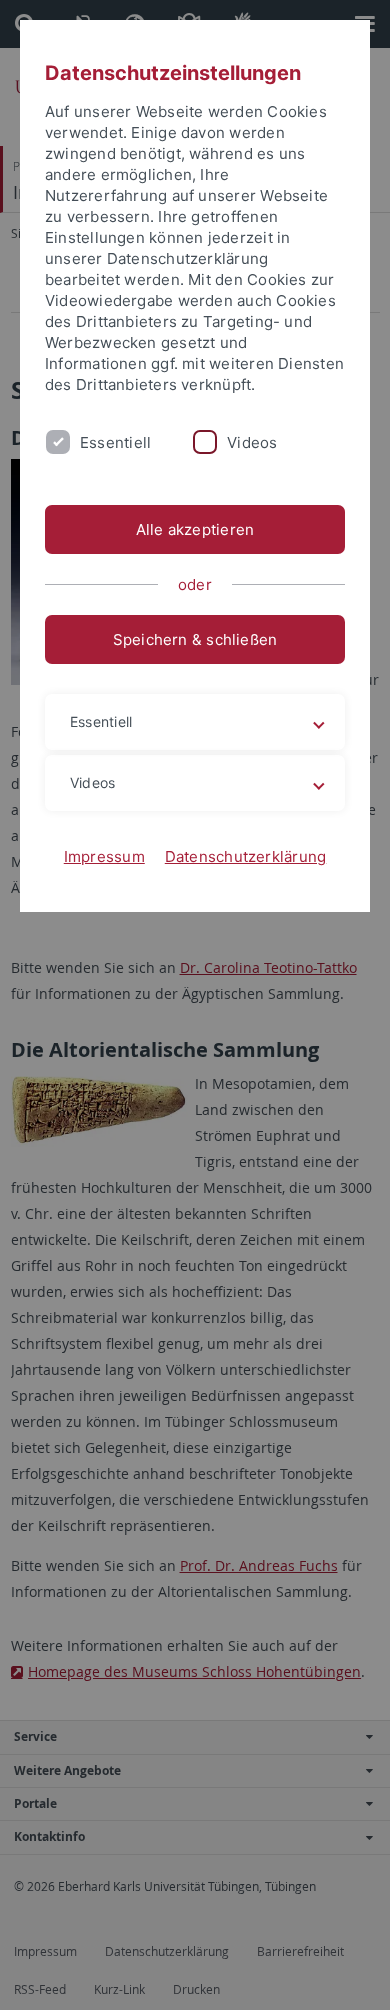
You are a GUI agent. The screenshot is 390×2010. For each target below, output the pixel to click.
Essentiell (115, 442)
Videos (252, 442)
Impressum (104, 856)
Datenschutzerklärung (246, 856)
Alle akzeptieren (195, 529)
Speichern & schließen (195, 639)
